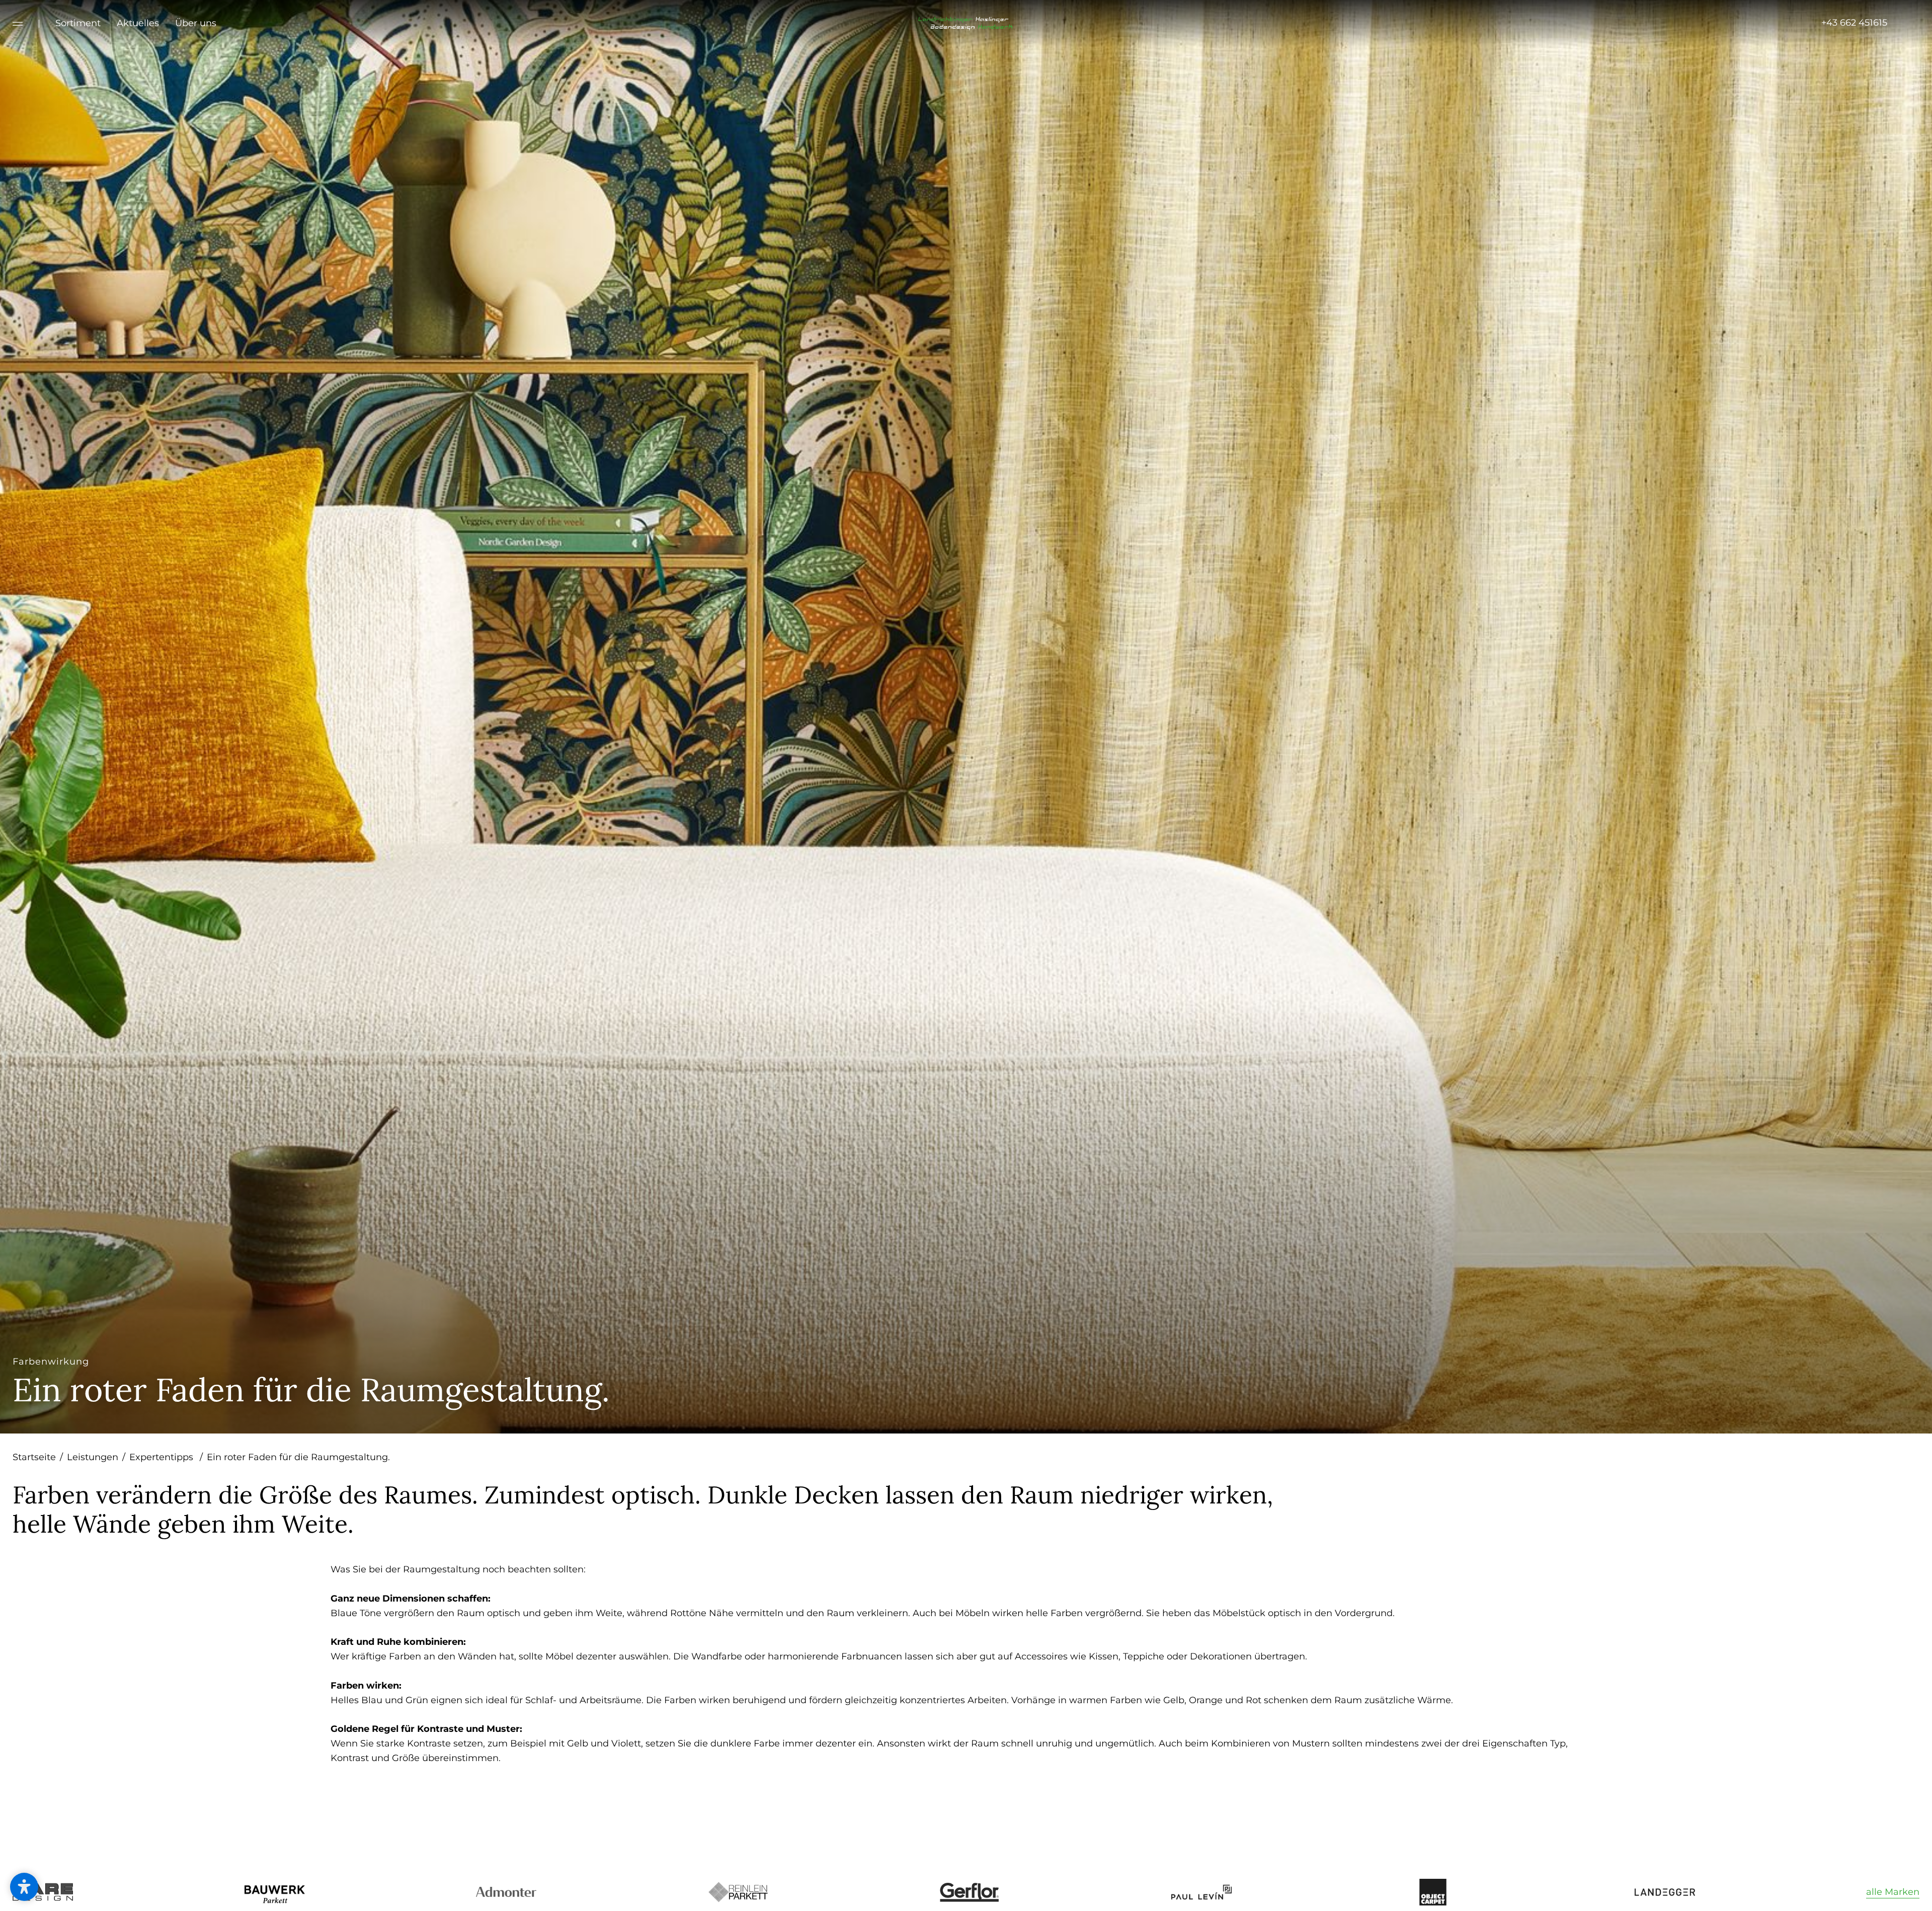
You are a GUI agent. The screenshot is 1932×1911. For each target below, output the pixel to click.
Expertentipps (166, 1457)
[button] (24, 1887)
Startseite (38, 1457)
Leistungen (96, 1457)
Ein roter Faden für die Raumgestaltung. (298, 1457)
